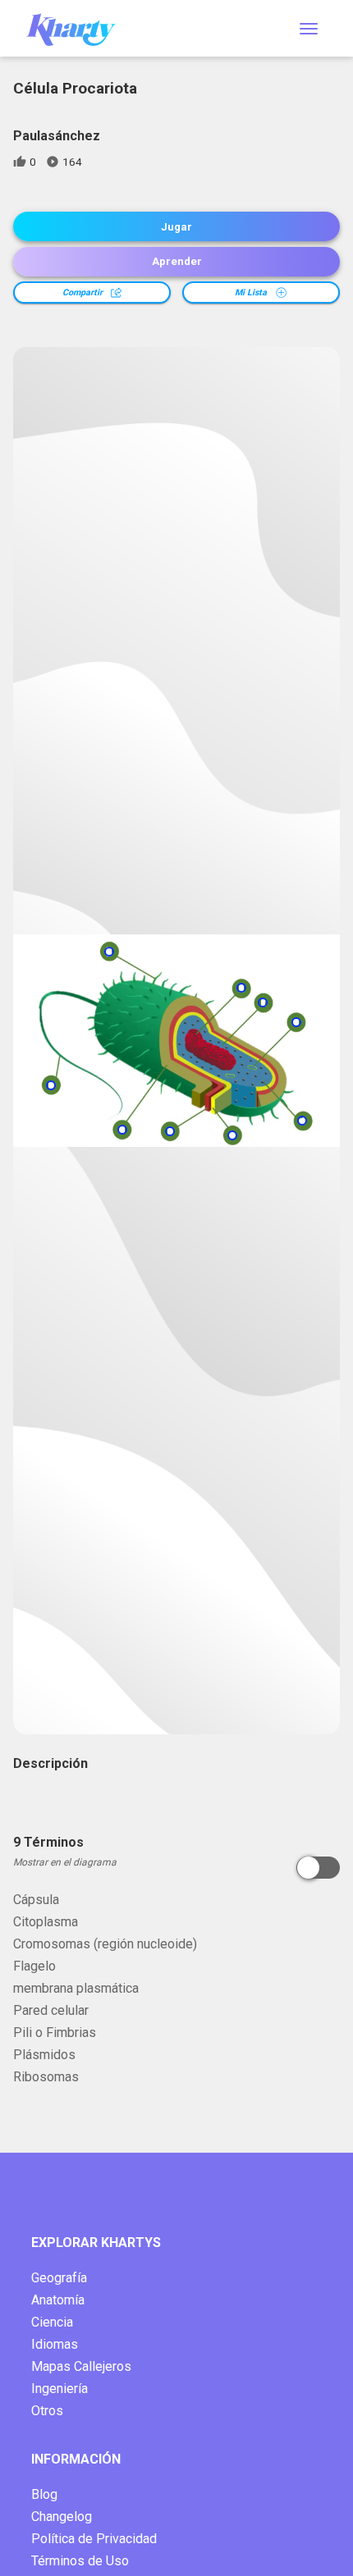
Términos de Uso (80, 2561)
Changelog (62, 2517)
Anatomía (58, 2300)
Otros (47, 2411)
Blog (44, 2494)
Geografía (59, 2278)
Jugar (176, 227)
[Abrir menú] (309, 29)
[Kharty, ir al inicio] (79, 28)
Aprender (177, 261)
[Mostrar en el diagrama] (318, 1868)
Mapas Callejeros (81, 2366)
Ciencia (52, 2322)
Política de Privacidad (94, 2539)
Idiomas (55, 2344)
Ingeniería (60, 2389)
